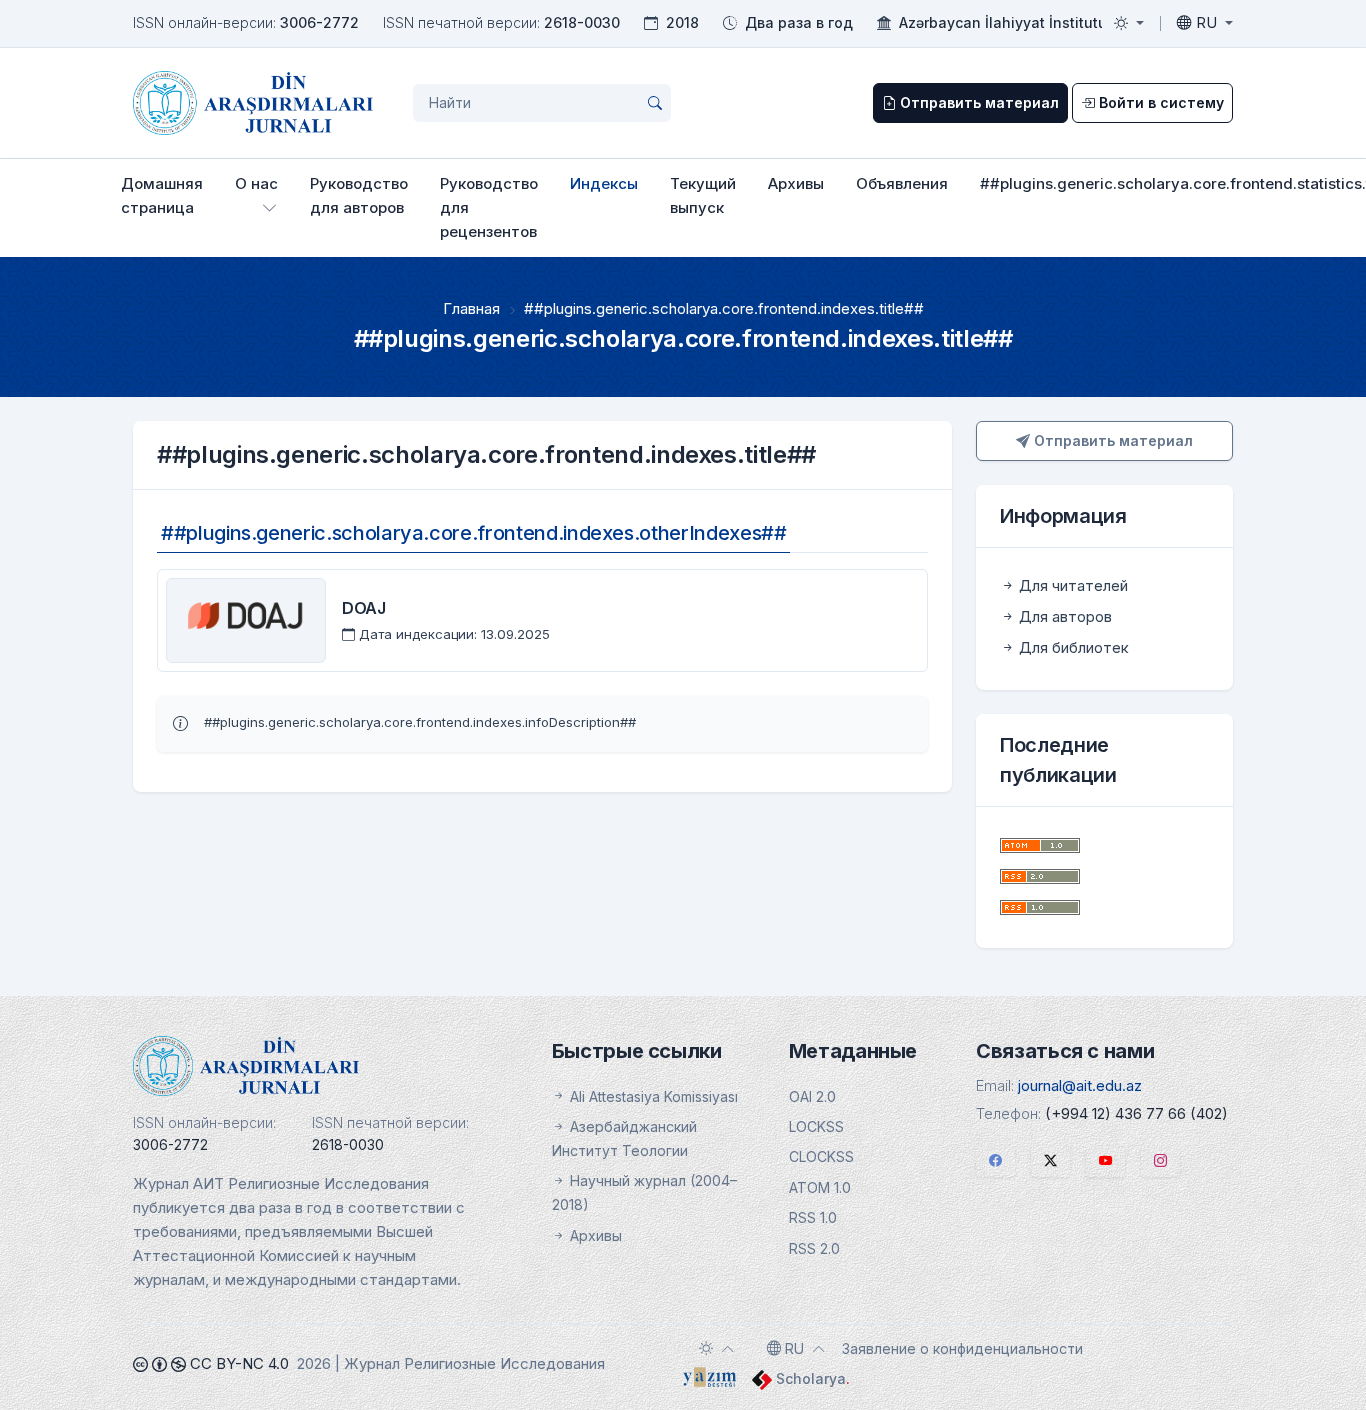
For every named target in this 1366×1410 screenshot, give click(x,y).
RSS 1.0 (813, 1217)
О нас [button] (256, 183)
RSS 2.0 (814, 1248)
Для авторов (1063, 616)
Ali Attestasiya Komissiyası (652, 1096)
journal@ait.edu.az (1080, 1085)
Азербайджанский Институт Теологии (624, 1138)
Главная (471, 308)
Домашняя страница (162, 195)
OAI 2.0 (812, 1096)
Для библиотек (1072, 647)
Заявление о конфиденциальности (962, 1348)
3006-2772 (319, 22)
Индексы (604, 183)
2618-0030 (582, 22)
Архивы (796, 183)
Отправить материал (1111, 440)
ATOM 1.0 (820, 1187)
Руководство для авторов (359, 195)
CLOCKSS (821, 1156)
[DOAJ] (246, 619)
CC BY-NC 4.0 (237, 1363)
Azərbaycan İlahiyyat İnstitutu (1003, 22)
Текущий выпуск (703, 195)
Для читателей (1071, 585)
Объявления (902, 183)
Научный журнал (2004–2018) (644, 1192)
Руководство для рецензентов (489, 207)
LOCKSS (816, 1126)
